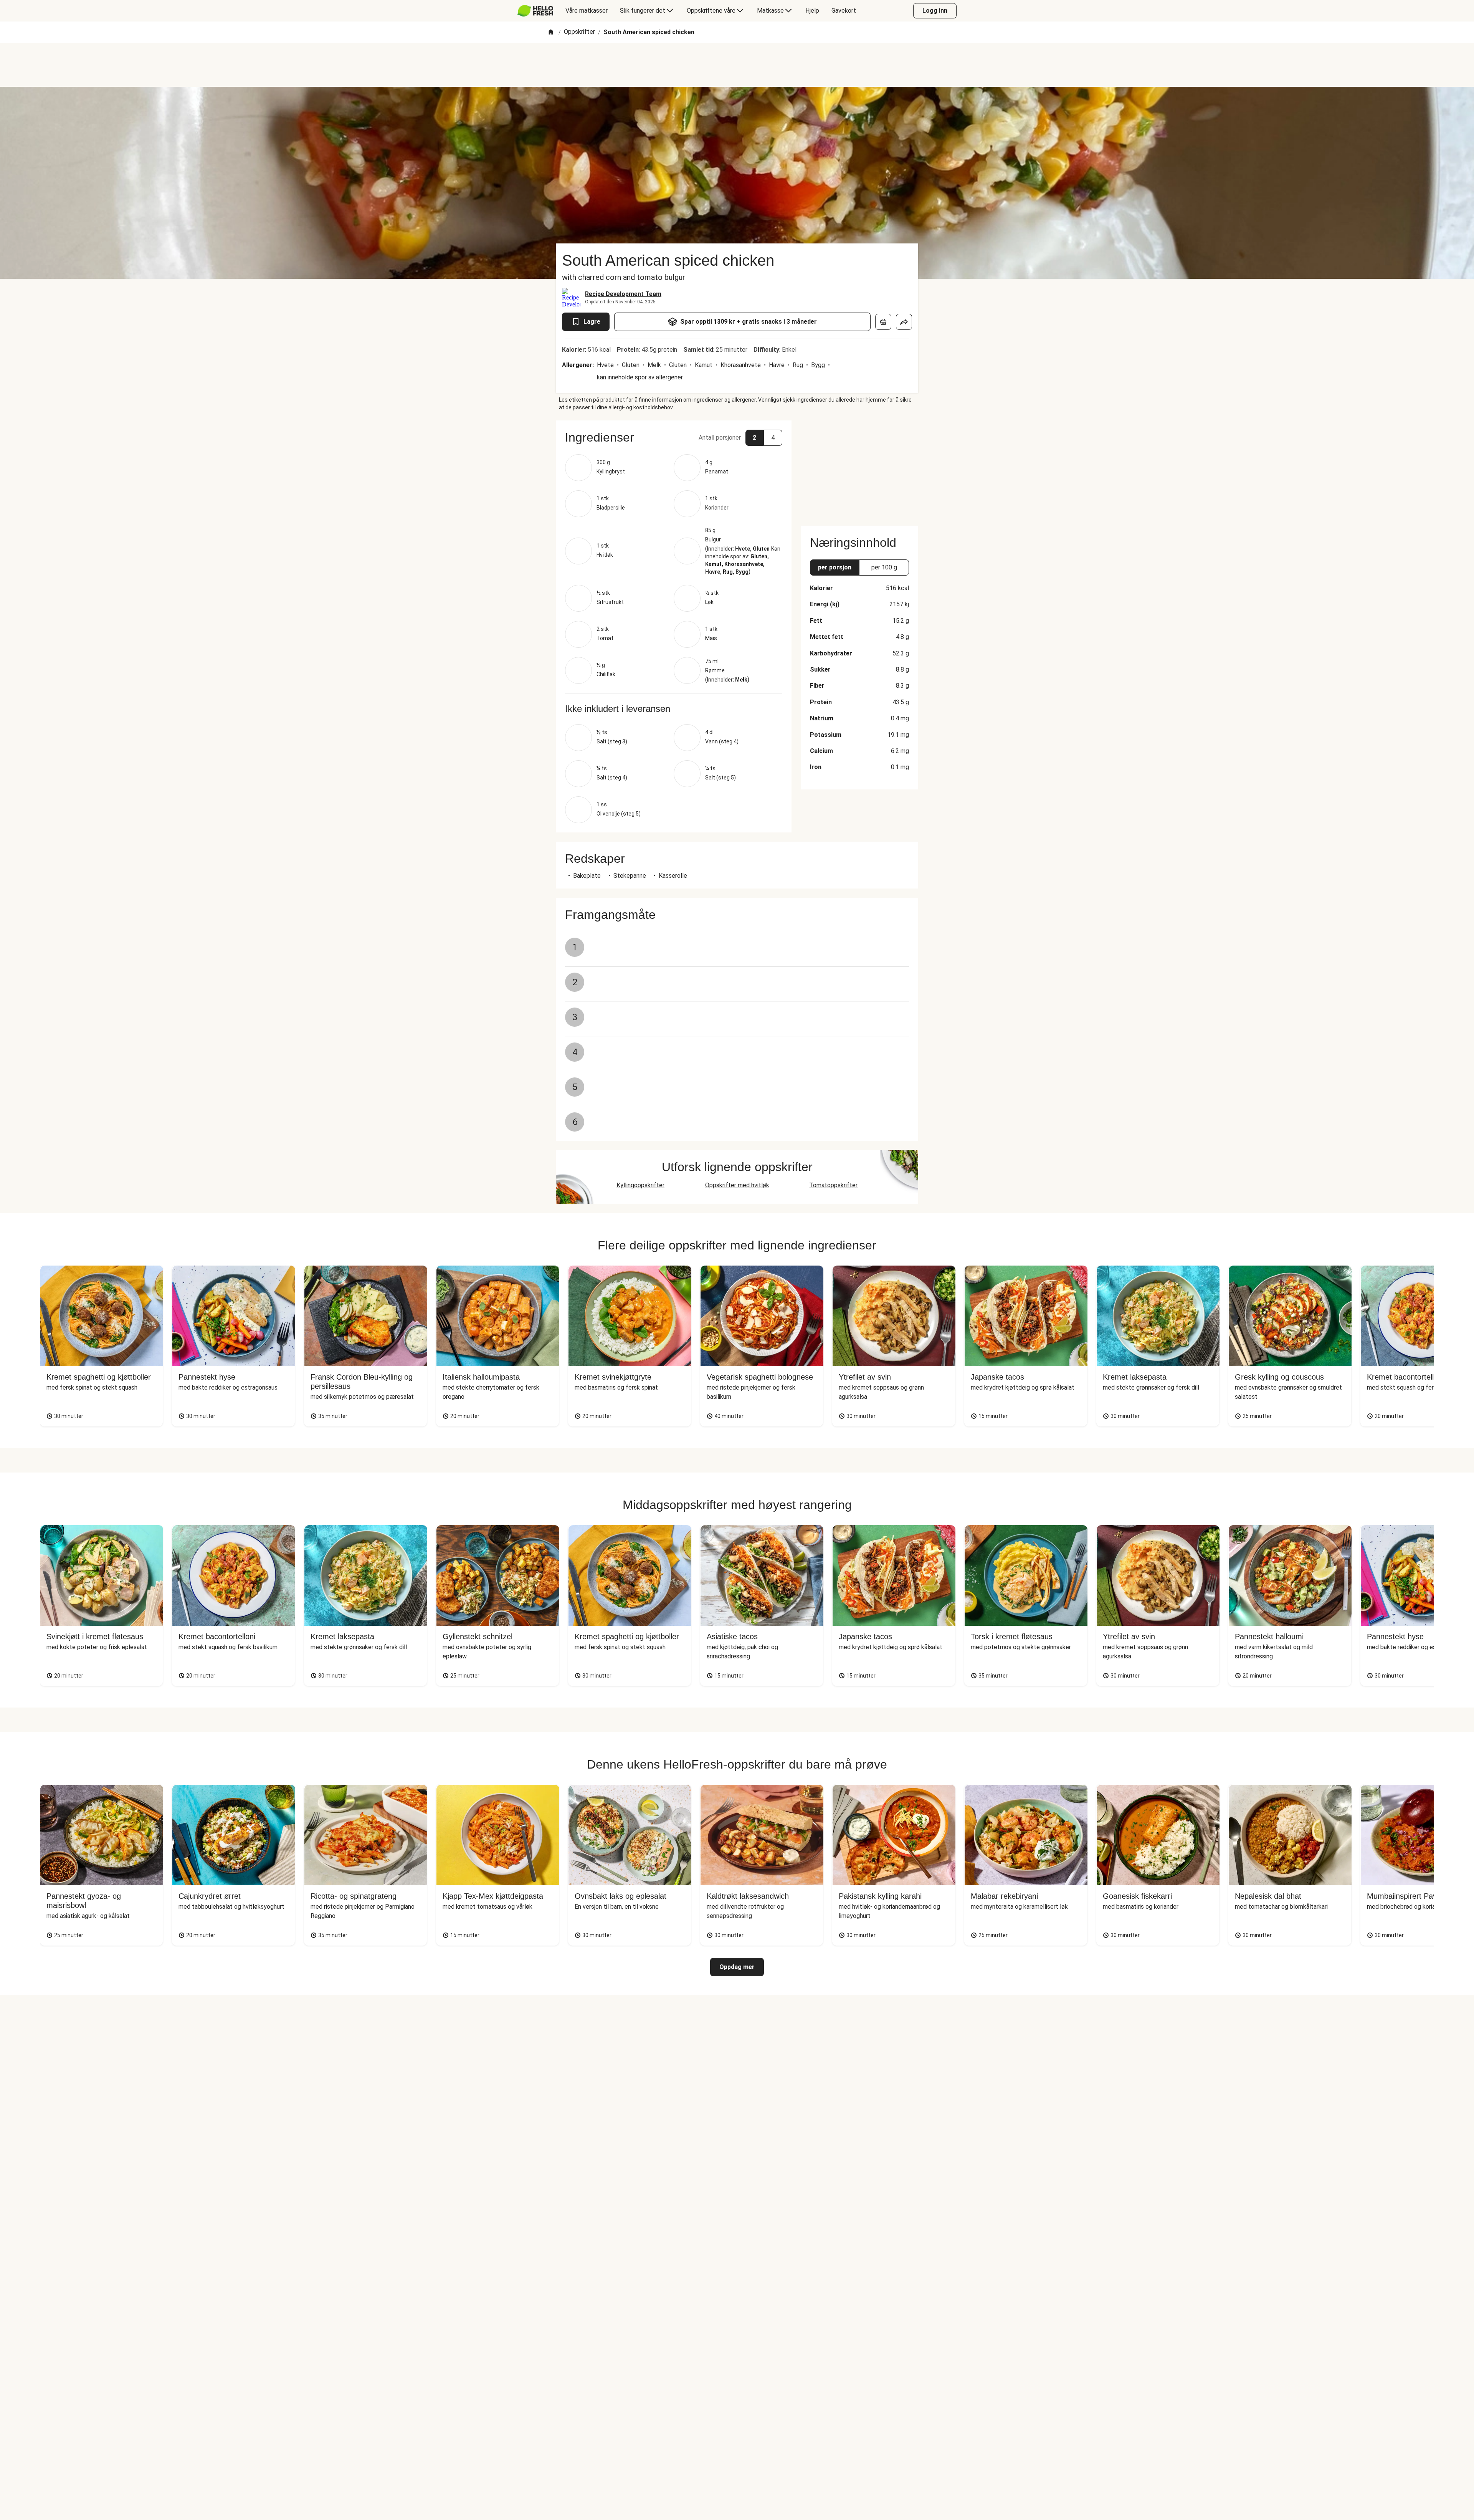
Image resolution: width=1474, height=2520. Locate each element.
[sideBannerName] (859, 468)
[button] (674, 437)
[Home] (551, 32)
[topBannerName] (737, 65)
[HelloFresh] (535, 11)
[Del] (904, 322)
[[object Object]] (883, 322)
